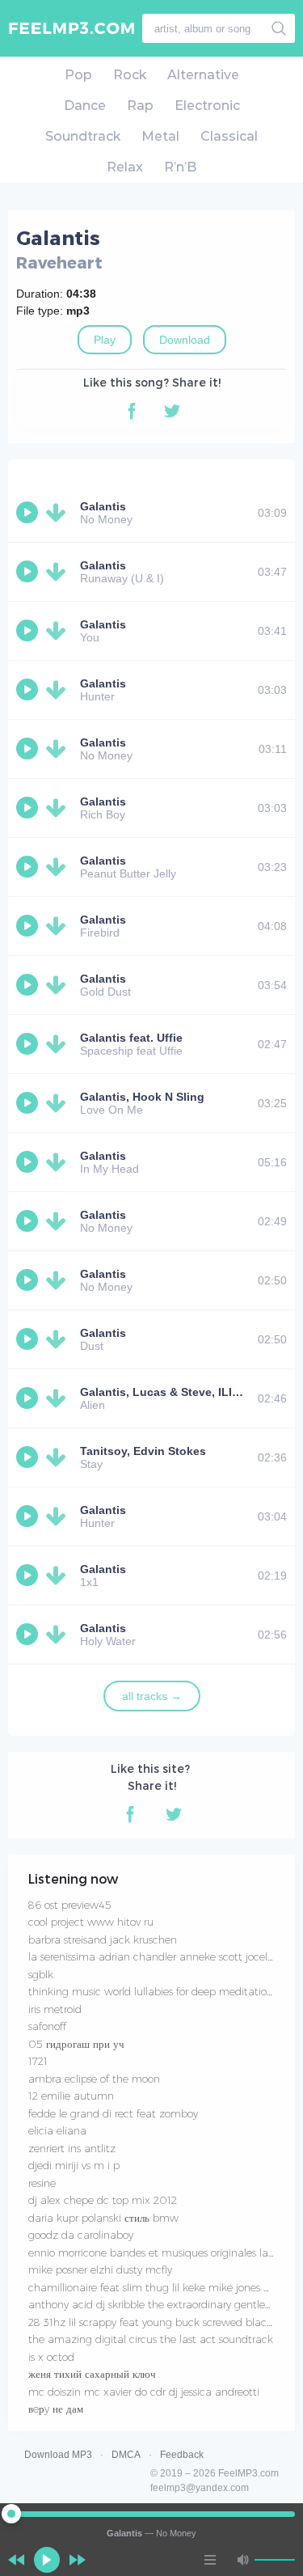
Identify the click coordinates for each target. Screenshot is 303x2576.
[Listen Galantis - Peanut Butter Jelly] (29, 867)
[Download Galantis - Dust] (59, 1339)
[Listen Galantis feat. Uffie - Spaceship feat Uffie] (29, 1044)
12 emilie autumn (71, 2096)
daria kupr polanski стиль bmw (103, 2218)
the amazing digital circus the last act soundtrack (151, 2339)
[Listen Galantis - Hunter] (29, 690)
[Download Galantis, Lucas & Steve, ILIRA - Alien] (59, 1398)
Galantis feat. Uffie (131, 1038)
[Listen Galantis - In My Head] (29, 1162)
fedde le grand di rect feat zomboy (113, 2113)
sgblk (41, 1974)
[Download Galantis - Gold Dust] (59, 985)
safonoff (47, 2026)
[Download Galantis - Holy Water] (59, 1635)
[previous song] (16, 2560)
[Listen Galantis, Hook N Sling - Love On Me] (29, 1103)
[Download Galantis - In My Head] (59, 1162)
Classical (229, 136)
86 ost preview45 (70, 1905)
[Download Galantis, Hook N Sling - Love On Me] (59, 1103)
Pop (78, 75)
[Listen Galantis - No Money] (29, 513)
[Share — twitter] (172, 411)
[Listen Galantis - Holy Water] (29, 1635)
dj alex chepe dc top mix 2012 (103, 2200)
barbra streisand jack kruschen (103, 1939)
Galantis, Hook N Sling (142, 1097)
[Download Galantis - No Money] (59, 513)
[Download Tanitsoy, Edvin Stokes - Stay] (59, 1457)
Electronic (207, 106)
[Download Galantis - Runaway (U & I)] (59, 572)
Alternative (203, 75)
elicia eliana (57, 2130)
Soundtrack (83, 136)
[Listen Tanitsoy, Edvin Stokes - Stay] (29, 1457)
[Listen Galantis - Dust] (29, 1339)
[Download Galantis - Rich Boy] (59, 808)
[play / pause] (47, 2560)
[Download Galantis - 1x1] (59, 1576)
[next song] (78, 2560)
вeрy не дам (56, 2409)
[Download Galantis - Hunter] (59, 690)
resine (42, 2183)
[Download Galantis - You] (59, 631)
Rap (140, 106)
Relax (125, 167)
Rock (130, 75)
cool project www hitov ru (91, 1922)
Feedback (182, 2455)
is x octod (51, 2357)
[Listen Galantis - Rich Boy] (29, 808)
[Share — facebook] (132, 411)
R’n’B (180, 167)
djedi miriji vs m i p (74, 2165)
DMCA (126, 2455)
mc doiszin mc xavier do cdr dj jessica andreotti (144, 2392)
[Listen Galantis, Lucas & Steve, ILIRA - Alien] (29, 1398)
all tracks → (152, 1696)
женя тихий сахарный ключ (92, 2374)
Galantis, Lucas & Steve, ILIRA (164, 1392)
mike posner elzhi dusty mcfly (100, 2269)
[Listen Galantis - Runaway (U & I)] (29, 572)
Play (105, 340)
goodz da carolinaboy (81, 2235)
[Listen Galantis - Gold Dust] (29, 985)
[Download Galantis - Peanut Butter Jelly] (59, 867)
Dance (85, 106)
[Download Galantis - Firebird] (59, 926)
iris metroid (55, 2009)
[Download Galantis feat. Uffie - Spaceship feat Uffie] (59, 1044)
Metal (160, 136)
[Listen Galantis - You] (29, 631)
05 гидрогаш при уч (76, 2044)
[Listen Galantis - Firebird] (29, 926)
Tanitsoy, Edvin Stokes (143, 1451)
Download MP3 (58, 2455)
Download (185, 340)
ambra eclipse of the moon (94, 2079)
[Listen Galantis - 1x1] (29, 1576)
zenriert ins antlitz (72, 2148)
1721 (38, 2061)
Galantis (103, 506)
